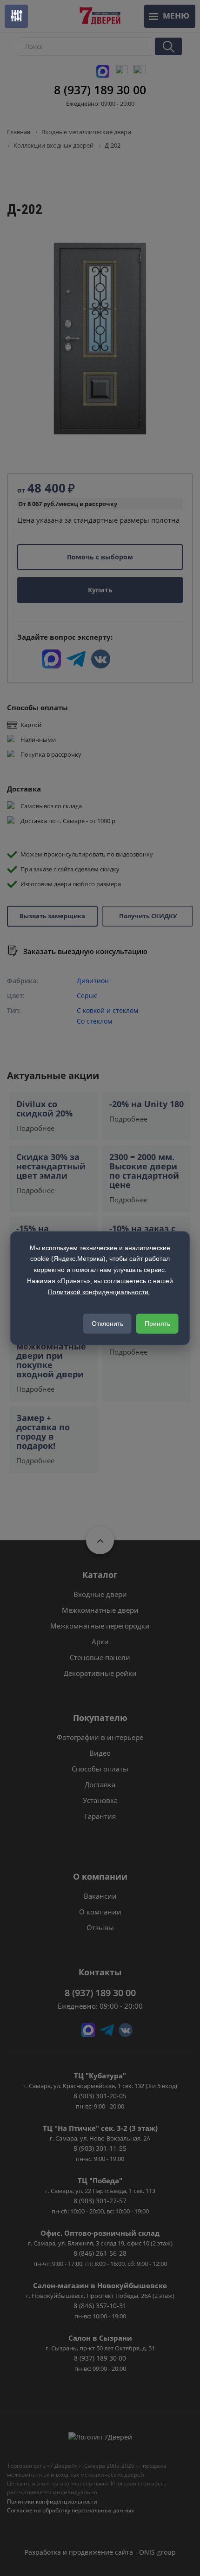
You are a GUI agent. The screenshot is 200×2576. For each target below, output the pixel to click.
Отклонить (107, 1324)
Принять (157, 1324)
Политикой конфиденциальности (99, 1292)
